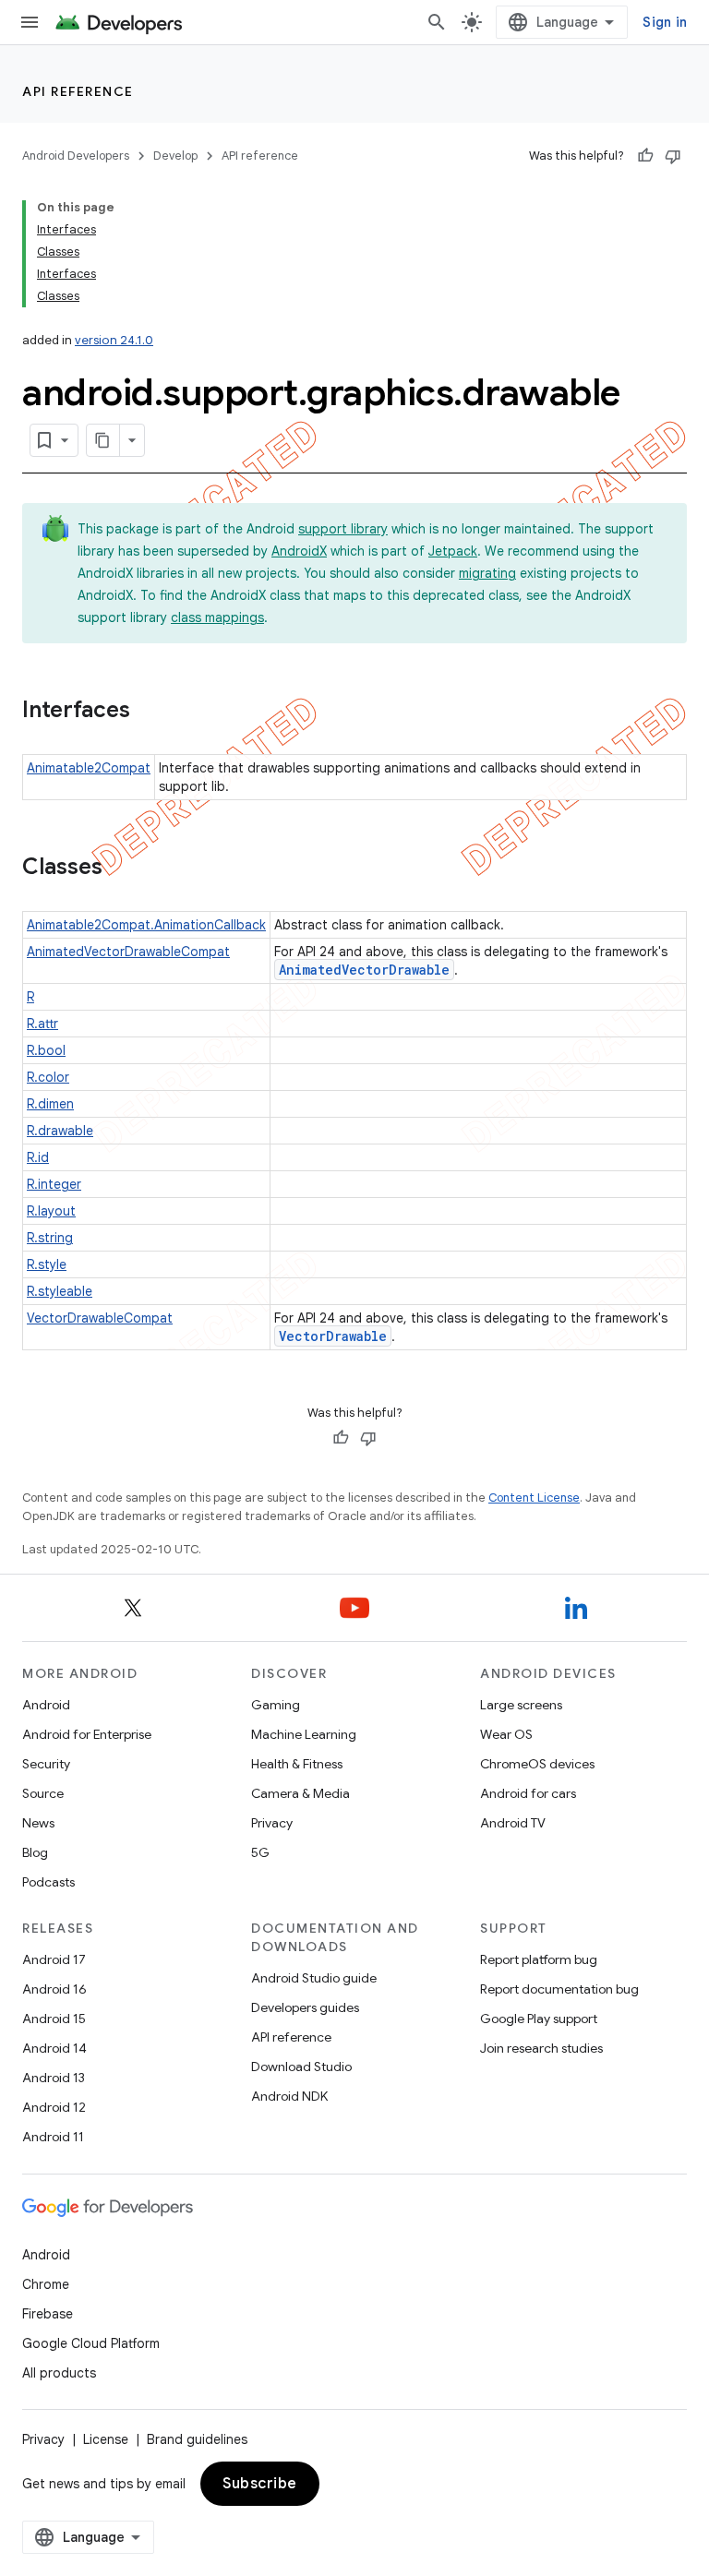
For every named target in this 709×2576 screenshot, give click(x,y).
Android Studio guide (314, 1978)
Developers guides (305, 2007)
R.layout (51, 1211)
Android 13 (54, 2078)
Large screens (521, 1705)
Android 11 (53, 2137)
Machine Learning (304, 1734)
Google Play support (539, 2019)
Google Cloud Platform (91, 2343)
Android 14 (54, 2048)
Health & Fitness (297, 1764)
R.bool (46, 1050)
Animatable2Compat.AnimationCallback (146, 925)
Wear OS (506, 1734)
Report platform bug (539, 1959)
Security (46, 1764)
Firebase (48, 2314)
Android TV (513, 1823)
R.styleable (60, 1291)
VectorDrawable (333, 1336)
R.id (38, 1157)
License (106, 2439)
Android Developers (76, 156)
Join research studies (541, 2048)
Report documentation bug (559, 1989)
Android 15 (54, 2019)
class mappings (217, 617)
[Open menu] (30, 22)
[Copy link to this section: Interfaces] (149, 712)
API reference (78, 91)
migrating (487, 573)
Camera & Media (300, 1793)
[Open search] (437, 22)
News (38, 1823)
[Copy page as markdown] (103, 440)
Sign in (665, 22)
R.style (47, 1264)
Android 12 (54, 2107)
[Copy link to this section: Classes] (121, 869)
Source (43, 1793)
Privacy (272, 1823)
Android (46, 1705)
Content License (534, 1498)
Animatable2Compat (89, 768)
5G (260, 1852)
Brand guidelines (197, 2439)
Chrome (46, 2284)
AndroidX (299, 551)
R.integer (54, 1184)
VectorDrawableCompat (100, 1318)
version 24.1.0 (114, 340)
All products (59, 2373)
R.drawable (60, 1131)
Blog (35, 1852)
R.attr (42, 1024)
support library (343, 529)
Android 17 (54, 1959)
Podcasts (48, 1882)
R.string (50, 1238)
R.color (48, 1077)
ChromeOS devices (537, 1764)
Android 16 (54, 1989)
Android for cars (528, 1793)
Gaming (276, 1705)
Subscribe (260, 2484)
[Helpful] (645, 156)
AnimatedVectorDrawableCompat (128, 952)
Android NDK (289, 2096)
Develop (175, 156)
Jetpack (453, 551)
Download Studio (301, 2067)
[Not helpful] (673, 156)
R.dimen (50, 1104)
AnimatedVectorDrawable (364, 970)
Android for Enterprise (87, 1734)
